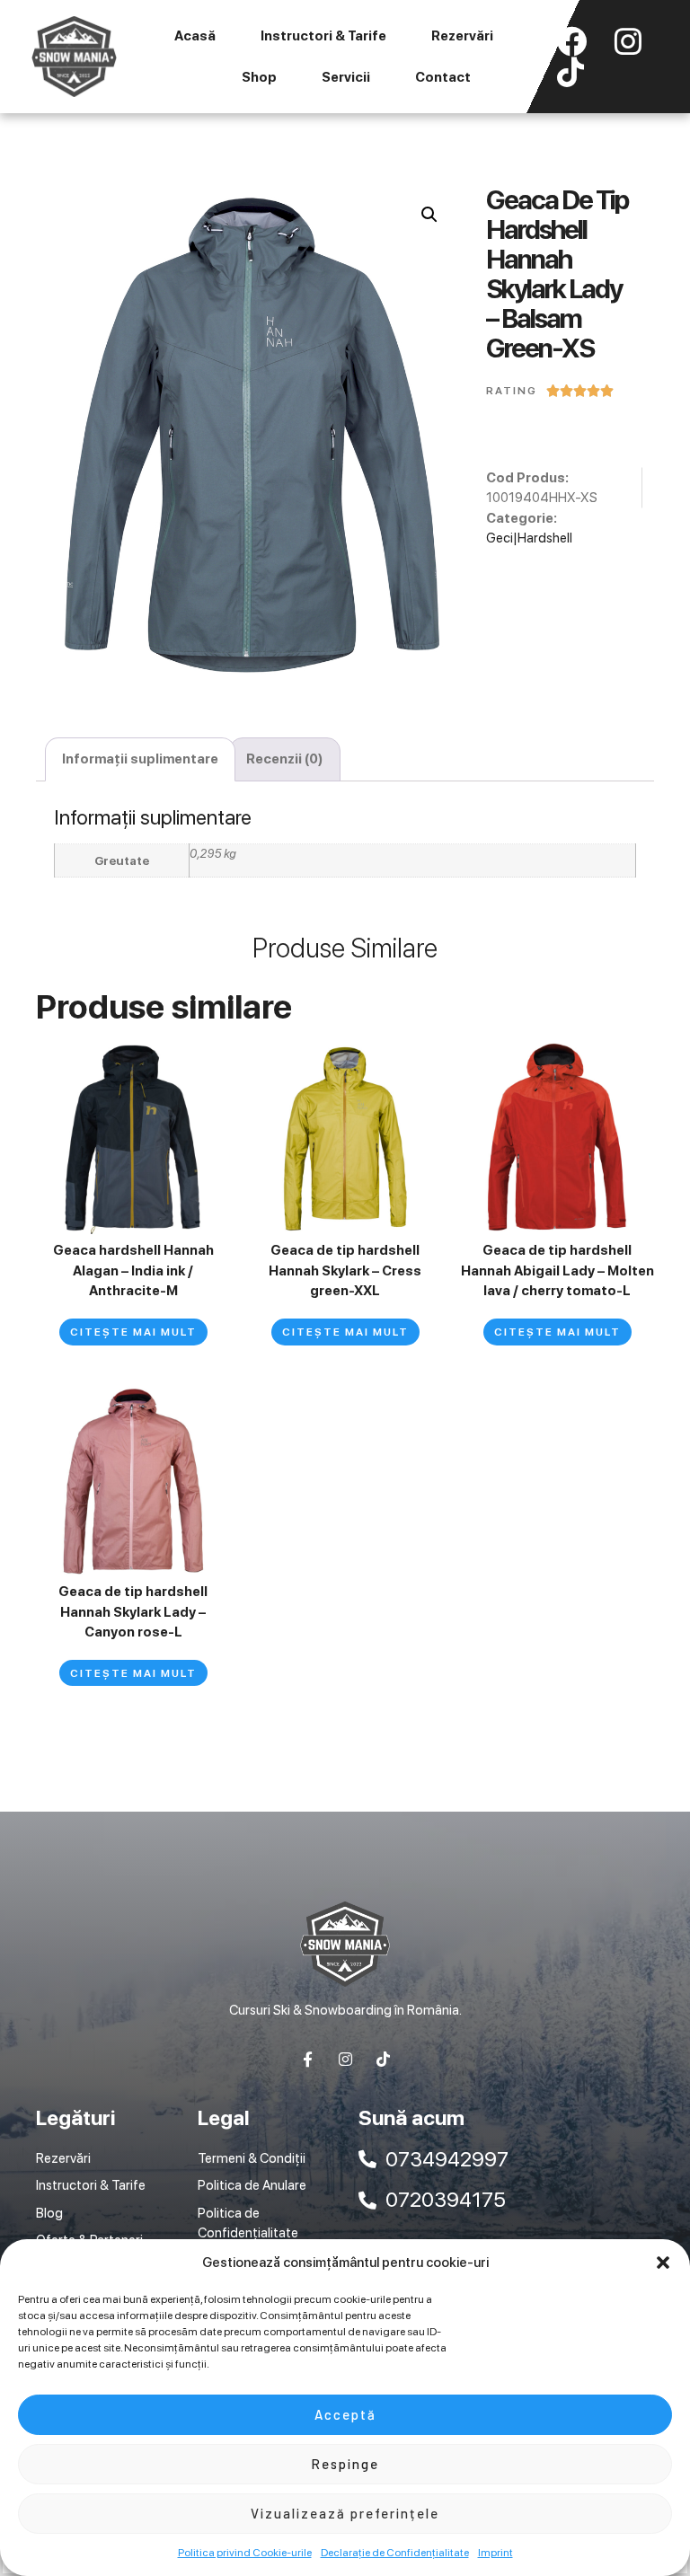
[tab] (140, 759)
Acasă (195, 36)
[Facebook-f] (308, 2059)
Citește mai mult (133, 1332)
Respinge (345, 2464)
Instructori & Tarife (323, 36)
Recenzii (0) (285, 759)
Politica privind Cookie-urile (245, 2553)
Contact (443, 77)
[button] (663, 2263)
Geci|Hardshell (529, 538)
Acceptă (345, 2414)
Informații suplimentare (140, 759)
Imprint (495, 2553)
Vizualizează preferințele (345, 2513)
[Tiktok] (383, 2059)
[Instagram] (345, 2059)
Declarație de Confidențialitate (395, 2553)
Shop (259, 77)
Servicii (346, 77)
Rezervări (462, 36)
